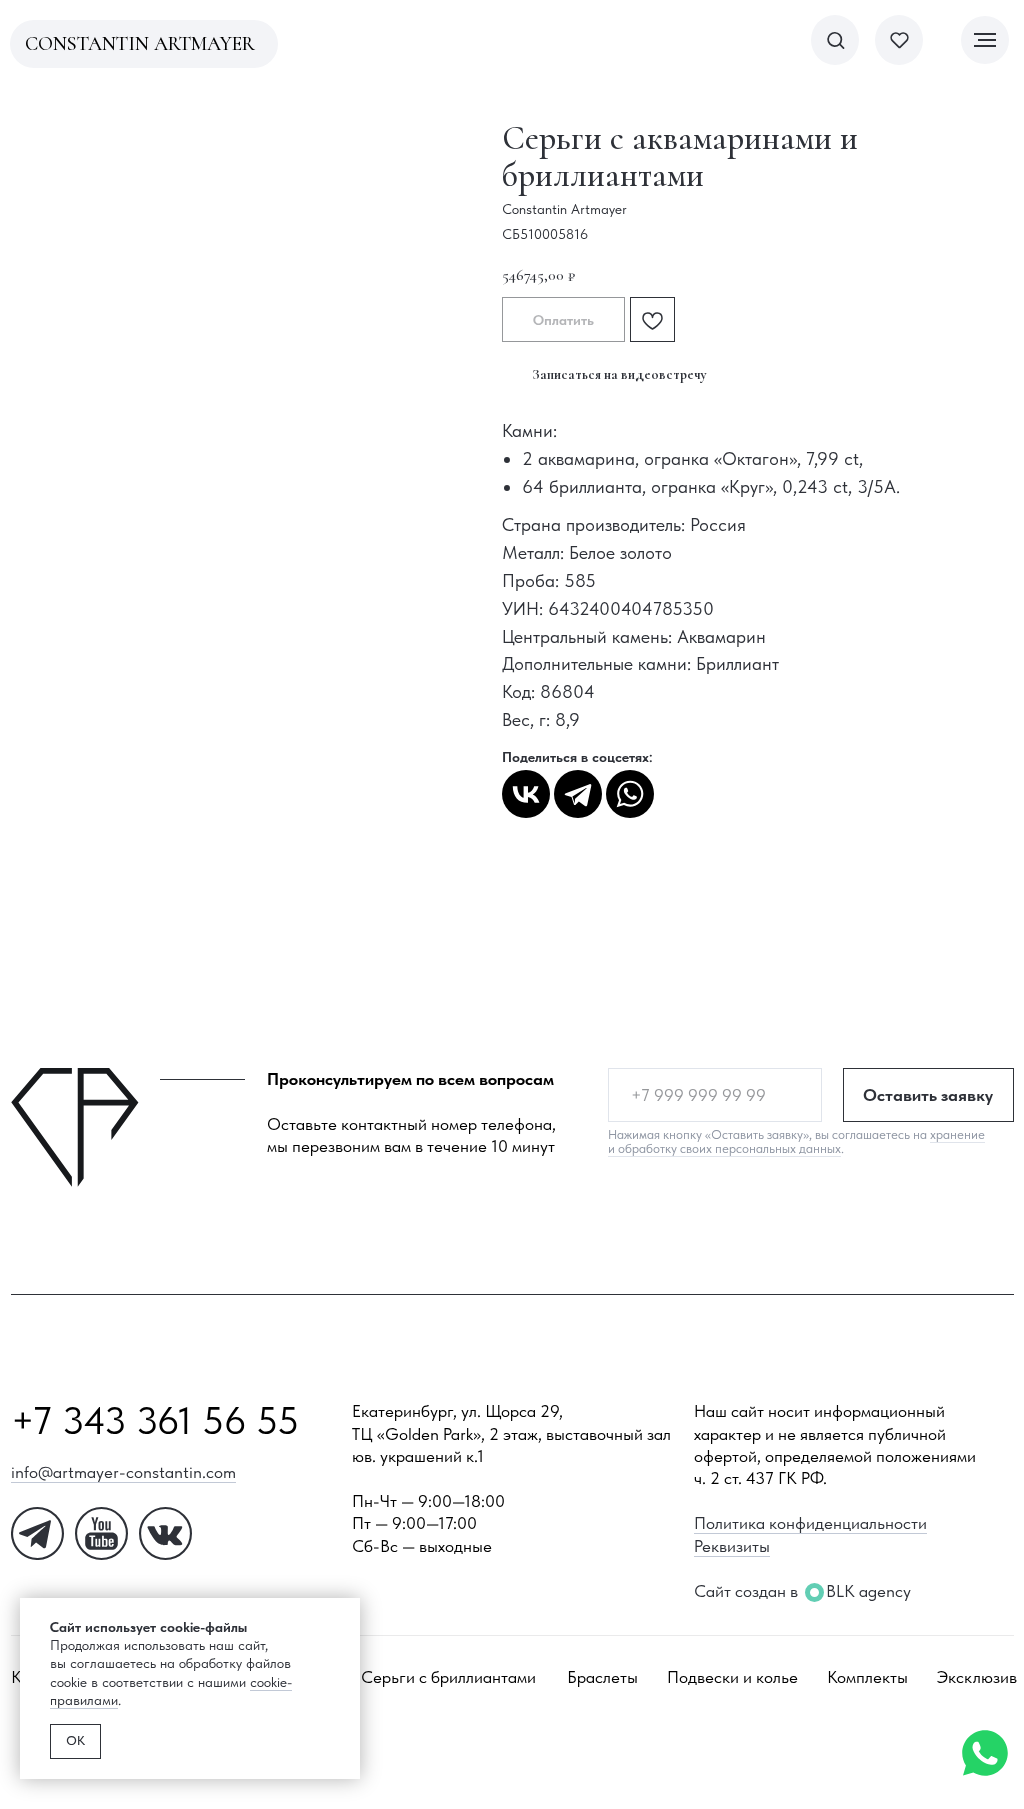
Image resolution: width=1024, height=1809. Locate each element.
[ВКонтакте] (526, 794)
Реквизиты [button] (732, 1546)
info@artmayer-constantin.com (123, 1472)
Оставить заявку (928, 1095)
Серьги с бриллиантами (448, 1677)
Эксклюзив (977, 1677)
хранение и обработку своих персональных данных (796, 1141)
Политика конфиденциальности (810, 1523)
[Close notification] (345, 1613)
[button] (835, 39)
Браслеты (602, 1677)
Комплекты (867, 1677)
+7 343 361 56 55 (155, 1420)
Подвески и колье (732, 1677)
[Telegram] (578, 794)
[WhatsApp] (630, 794)
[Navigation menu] (985, 40)
